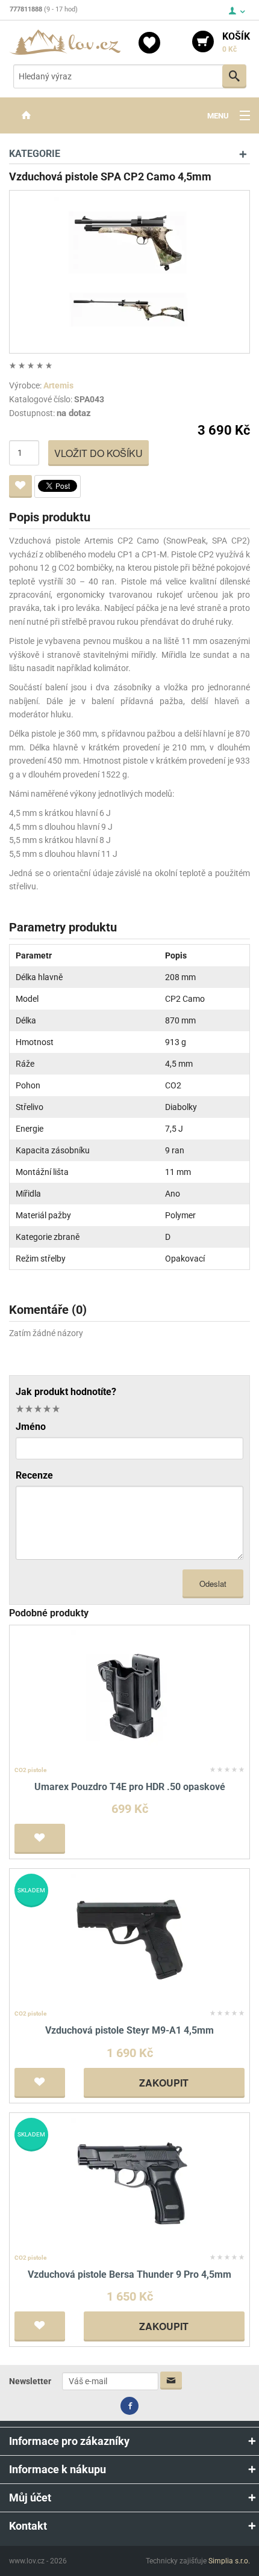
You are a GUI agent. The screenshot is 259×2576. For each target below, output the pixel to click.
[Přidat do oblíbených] (20, 486)
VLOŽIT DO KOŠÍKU (98, 453)
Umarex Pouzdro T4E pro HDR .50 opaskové (130, 1787)
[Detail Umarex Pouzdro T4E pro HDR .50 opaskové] (130, 1695)
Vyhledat (234, 76)
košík (236, 42)
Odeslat (213, 1584)
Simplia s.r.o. (229, 2561)
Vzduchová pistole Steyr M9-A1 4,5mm (129, 2030)
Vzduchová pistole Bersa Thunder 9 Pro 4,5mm (129, 2274)
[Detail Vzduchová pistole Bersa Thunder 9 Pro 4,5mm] (130, 2183)
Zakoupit (164, 2083)
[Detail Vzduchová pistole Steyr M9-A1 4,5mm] (130, 1940)
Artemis (58, 385)
